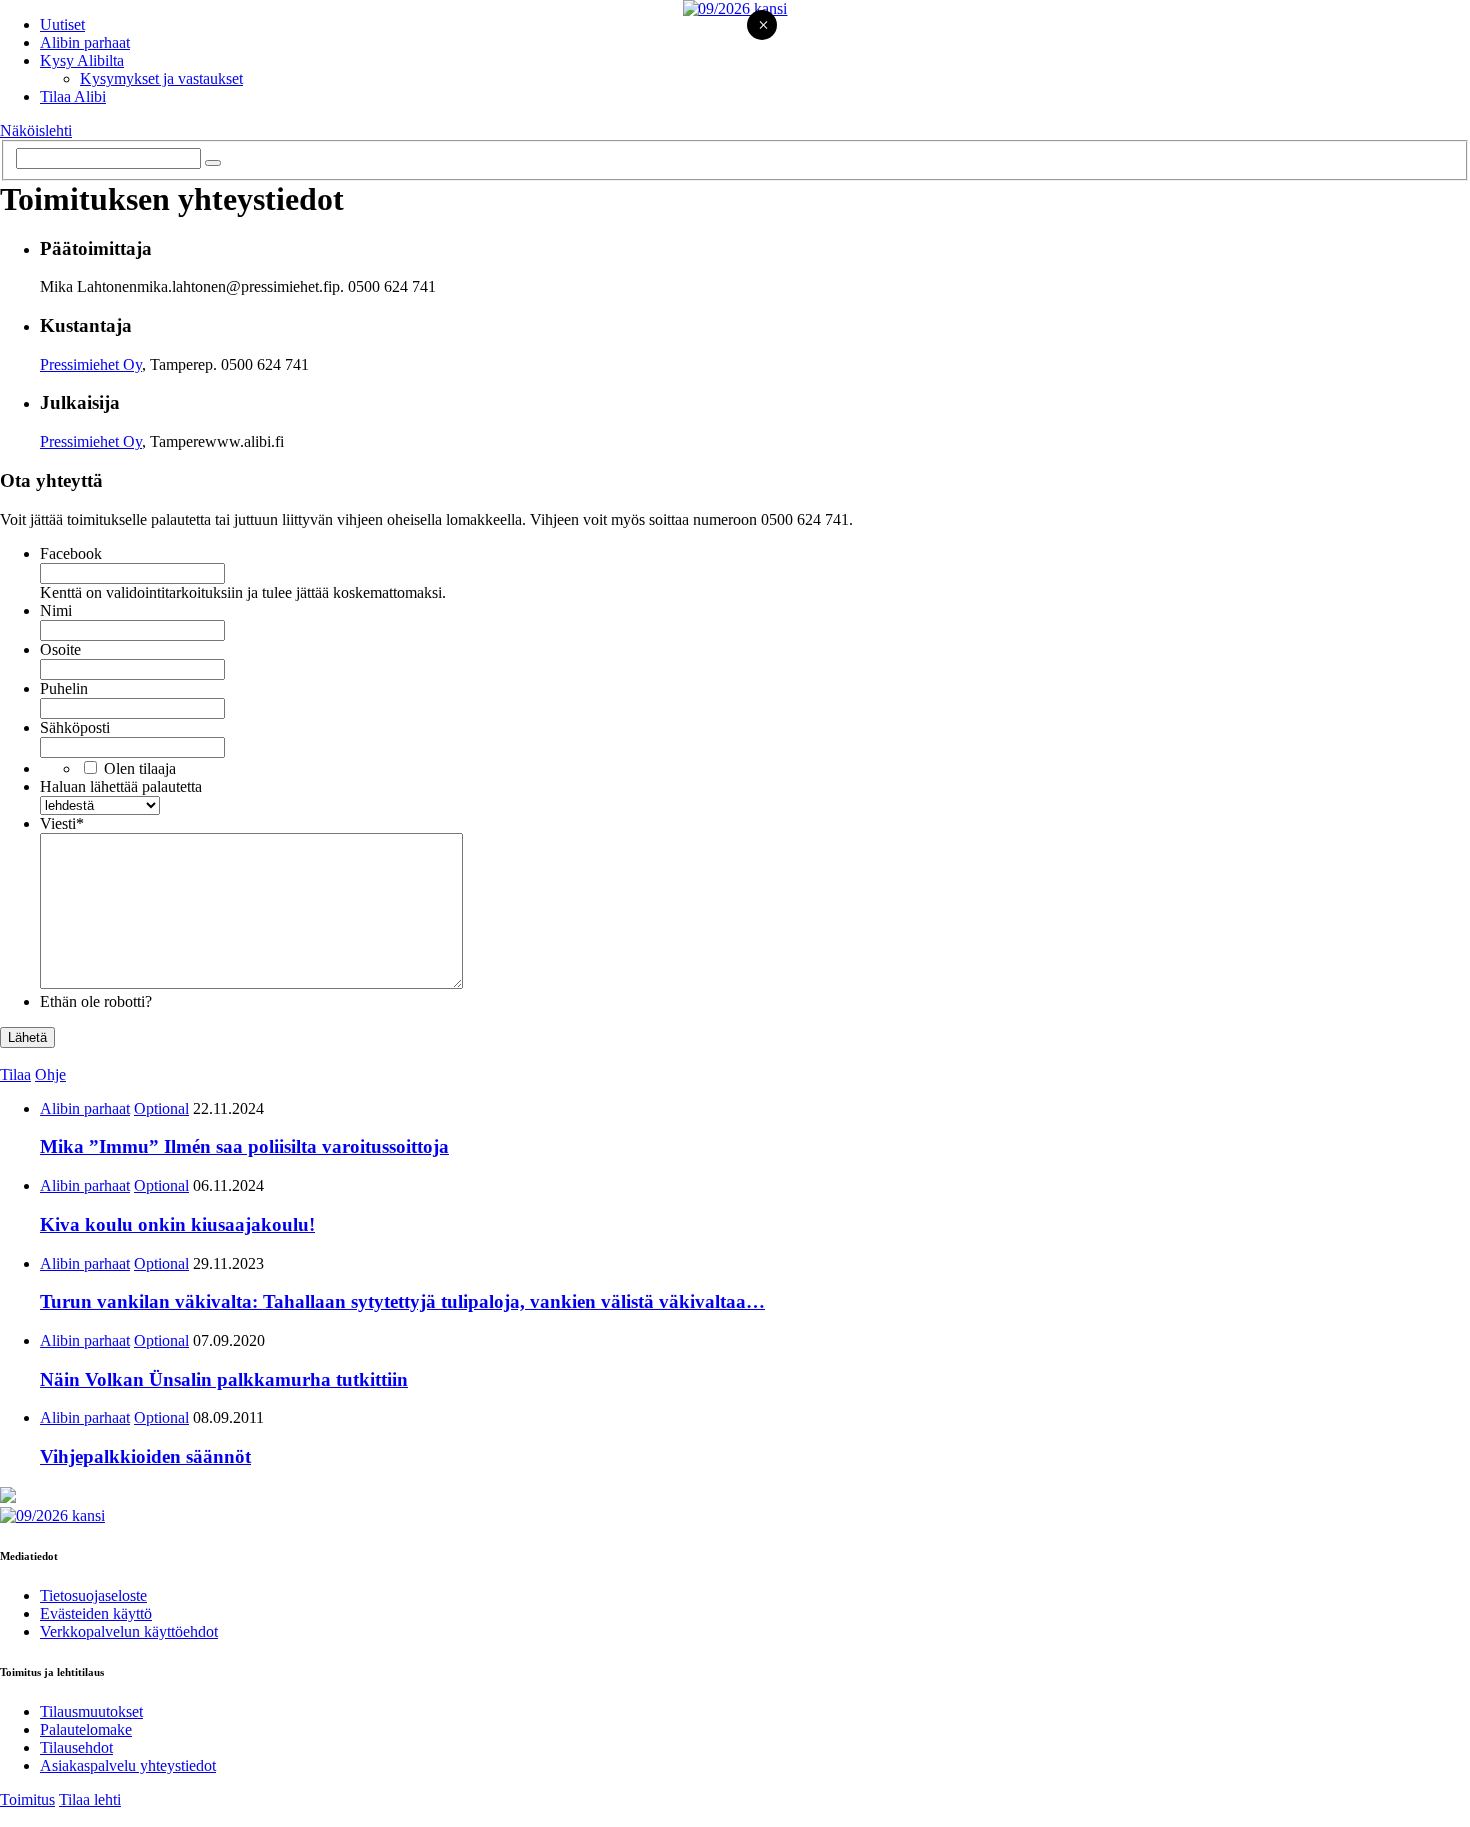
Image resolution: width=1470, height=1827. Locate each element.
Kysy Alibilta (82, 60)
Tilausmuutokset (91, 1711)
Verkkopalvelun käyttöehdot (129, 1631)
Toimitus (27, 1799)
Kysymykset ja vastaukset (161, 78)
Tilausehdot (76, 1747)
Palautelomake (86, 1729)
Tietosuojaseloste (93, 1595)
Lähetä (27, 1037)
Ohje (50, 1074)
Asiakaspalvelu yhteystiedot (128, 1765)
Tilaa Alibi (73, 96)
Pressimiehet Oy (91, 364)
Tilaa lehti (90, 1799)
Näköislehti (36, 130)
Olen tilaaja (140, 768)
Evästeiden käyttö (96, 1613)
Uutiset (62, 24)
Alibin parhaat (85, 42)
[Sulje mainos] (763, 26)
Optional (161, 1108)
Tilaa (15, 1074)
